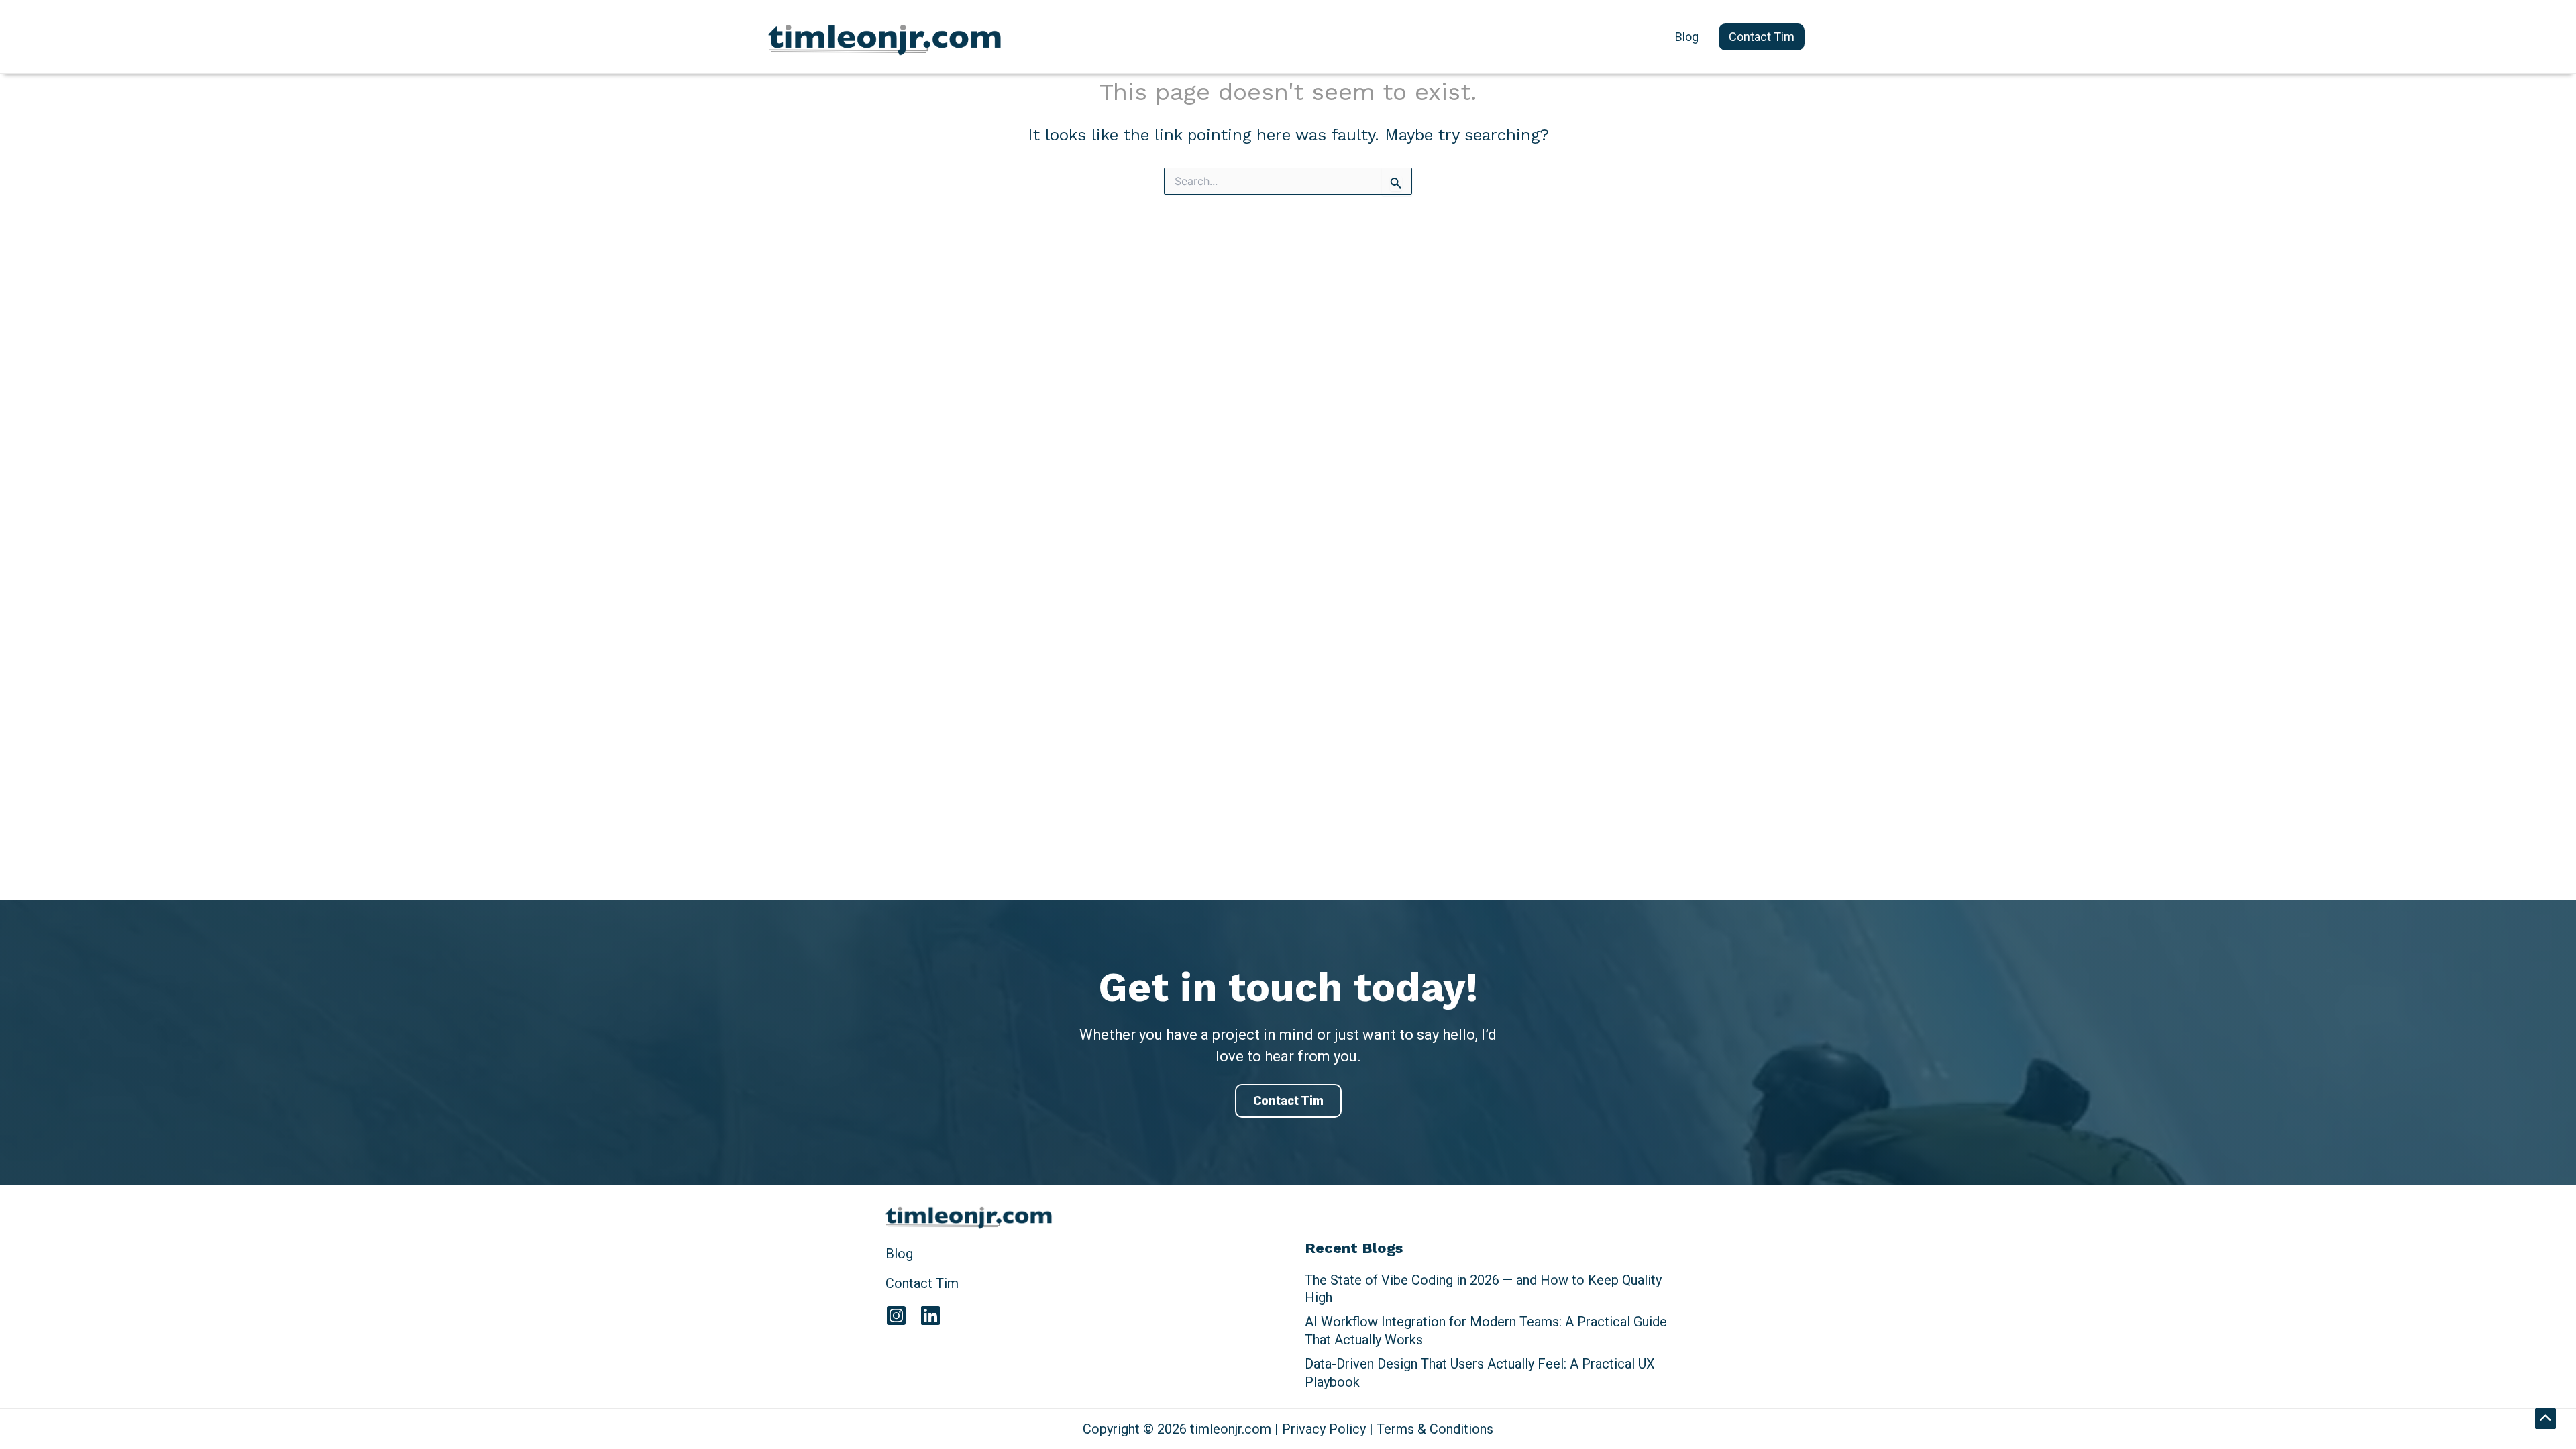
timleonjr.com (808, 39)
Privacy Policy (1324, 1429)
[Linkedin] (930, 1316)
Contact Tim (1288, 1101)
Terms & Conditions (1435, 1429)
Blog (899, 1254)
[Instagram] (896, 1316)
